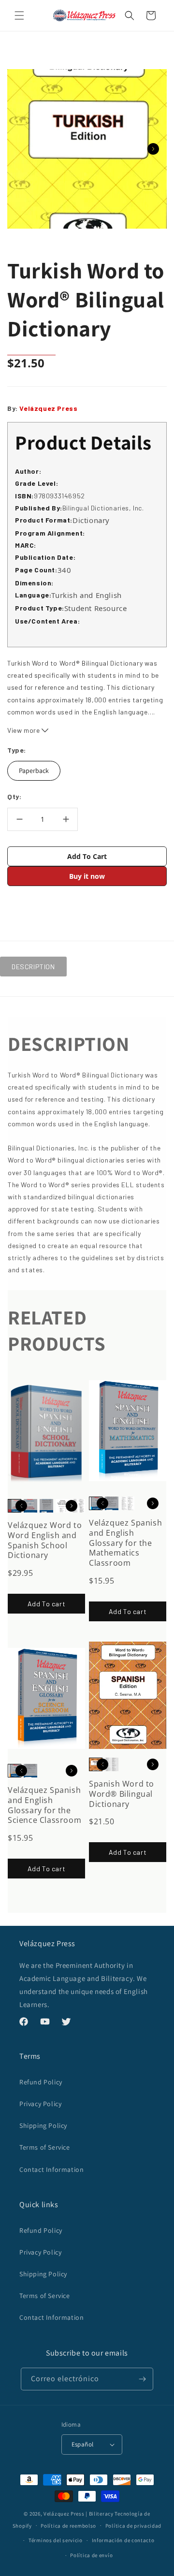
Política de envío (91, 2555)
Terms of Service (45, 2147)
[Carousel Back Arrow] (21, 1506)
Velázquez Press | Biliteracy (79, 2514)
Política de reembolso (68, 2526)
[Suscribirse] (142, 2379)
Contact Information (51, 2169)
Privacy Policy (40, 2104)
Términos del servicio (56, 2540)
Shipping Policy (43, 2125)
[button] (19, 15)
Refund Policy (41, 2082)
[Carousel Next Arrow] (153, 149)
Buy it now (87, 876)
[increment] (66, 819)
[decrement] (19, 819)
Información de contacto (123, 2540)
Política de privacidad (133, 2526)
